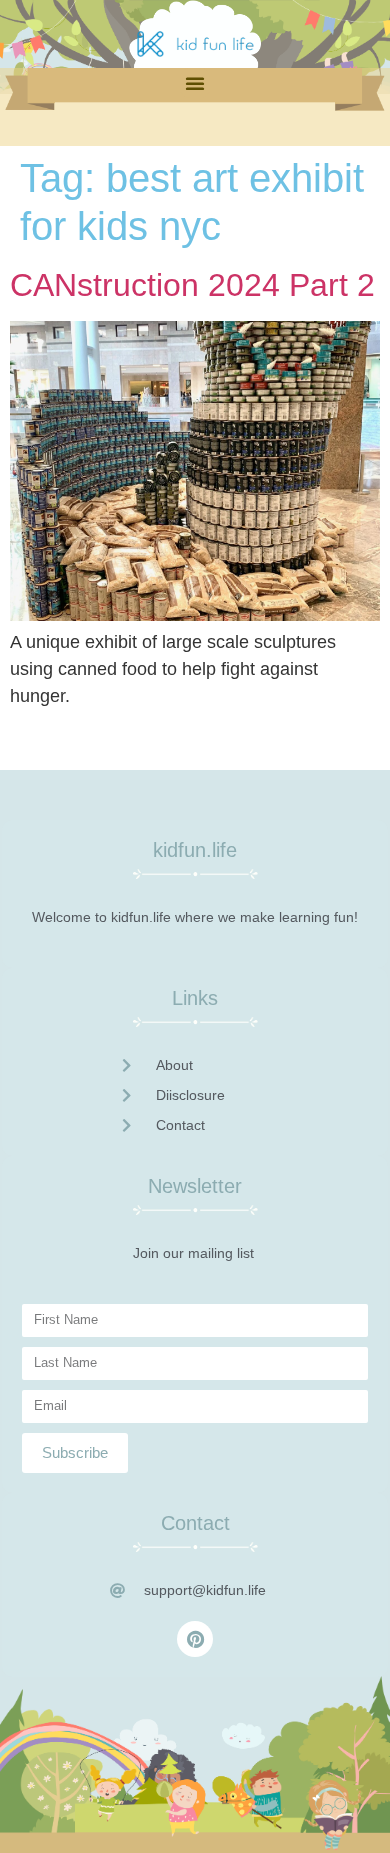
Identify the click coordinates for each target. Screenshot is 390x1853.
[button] (195, 83)
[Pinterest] (195, 1639)
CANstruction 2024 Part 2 (192, 285)
